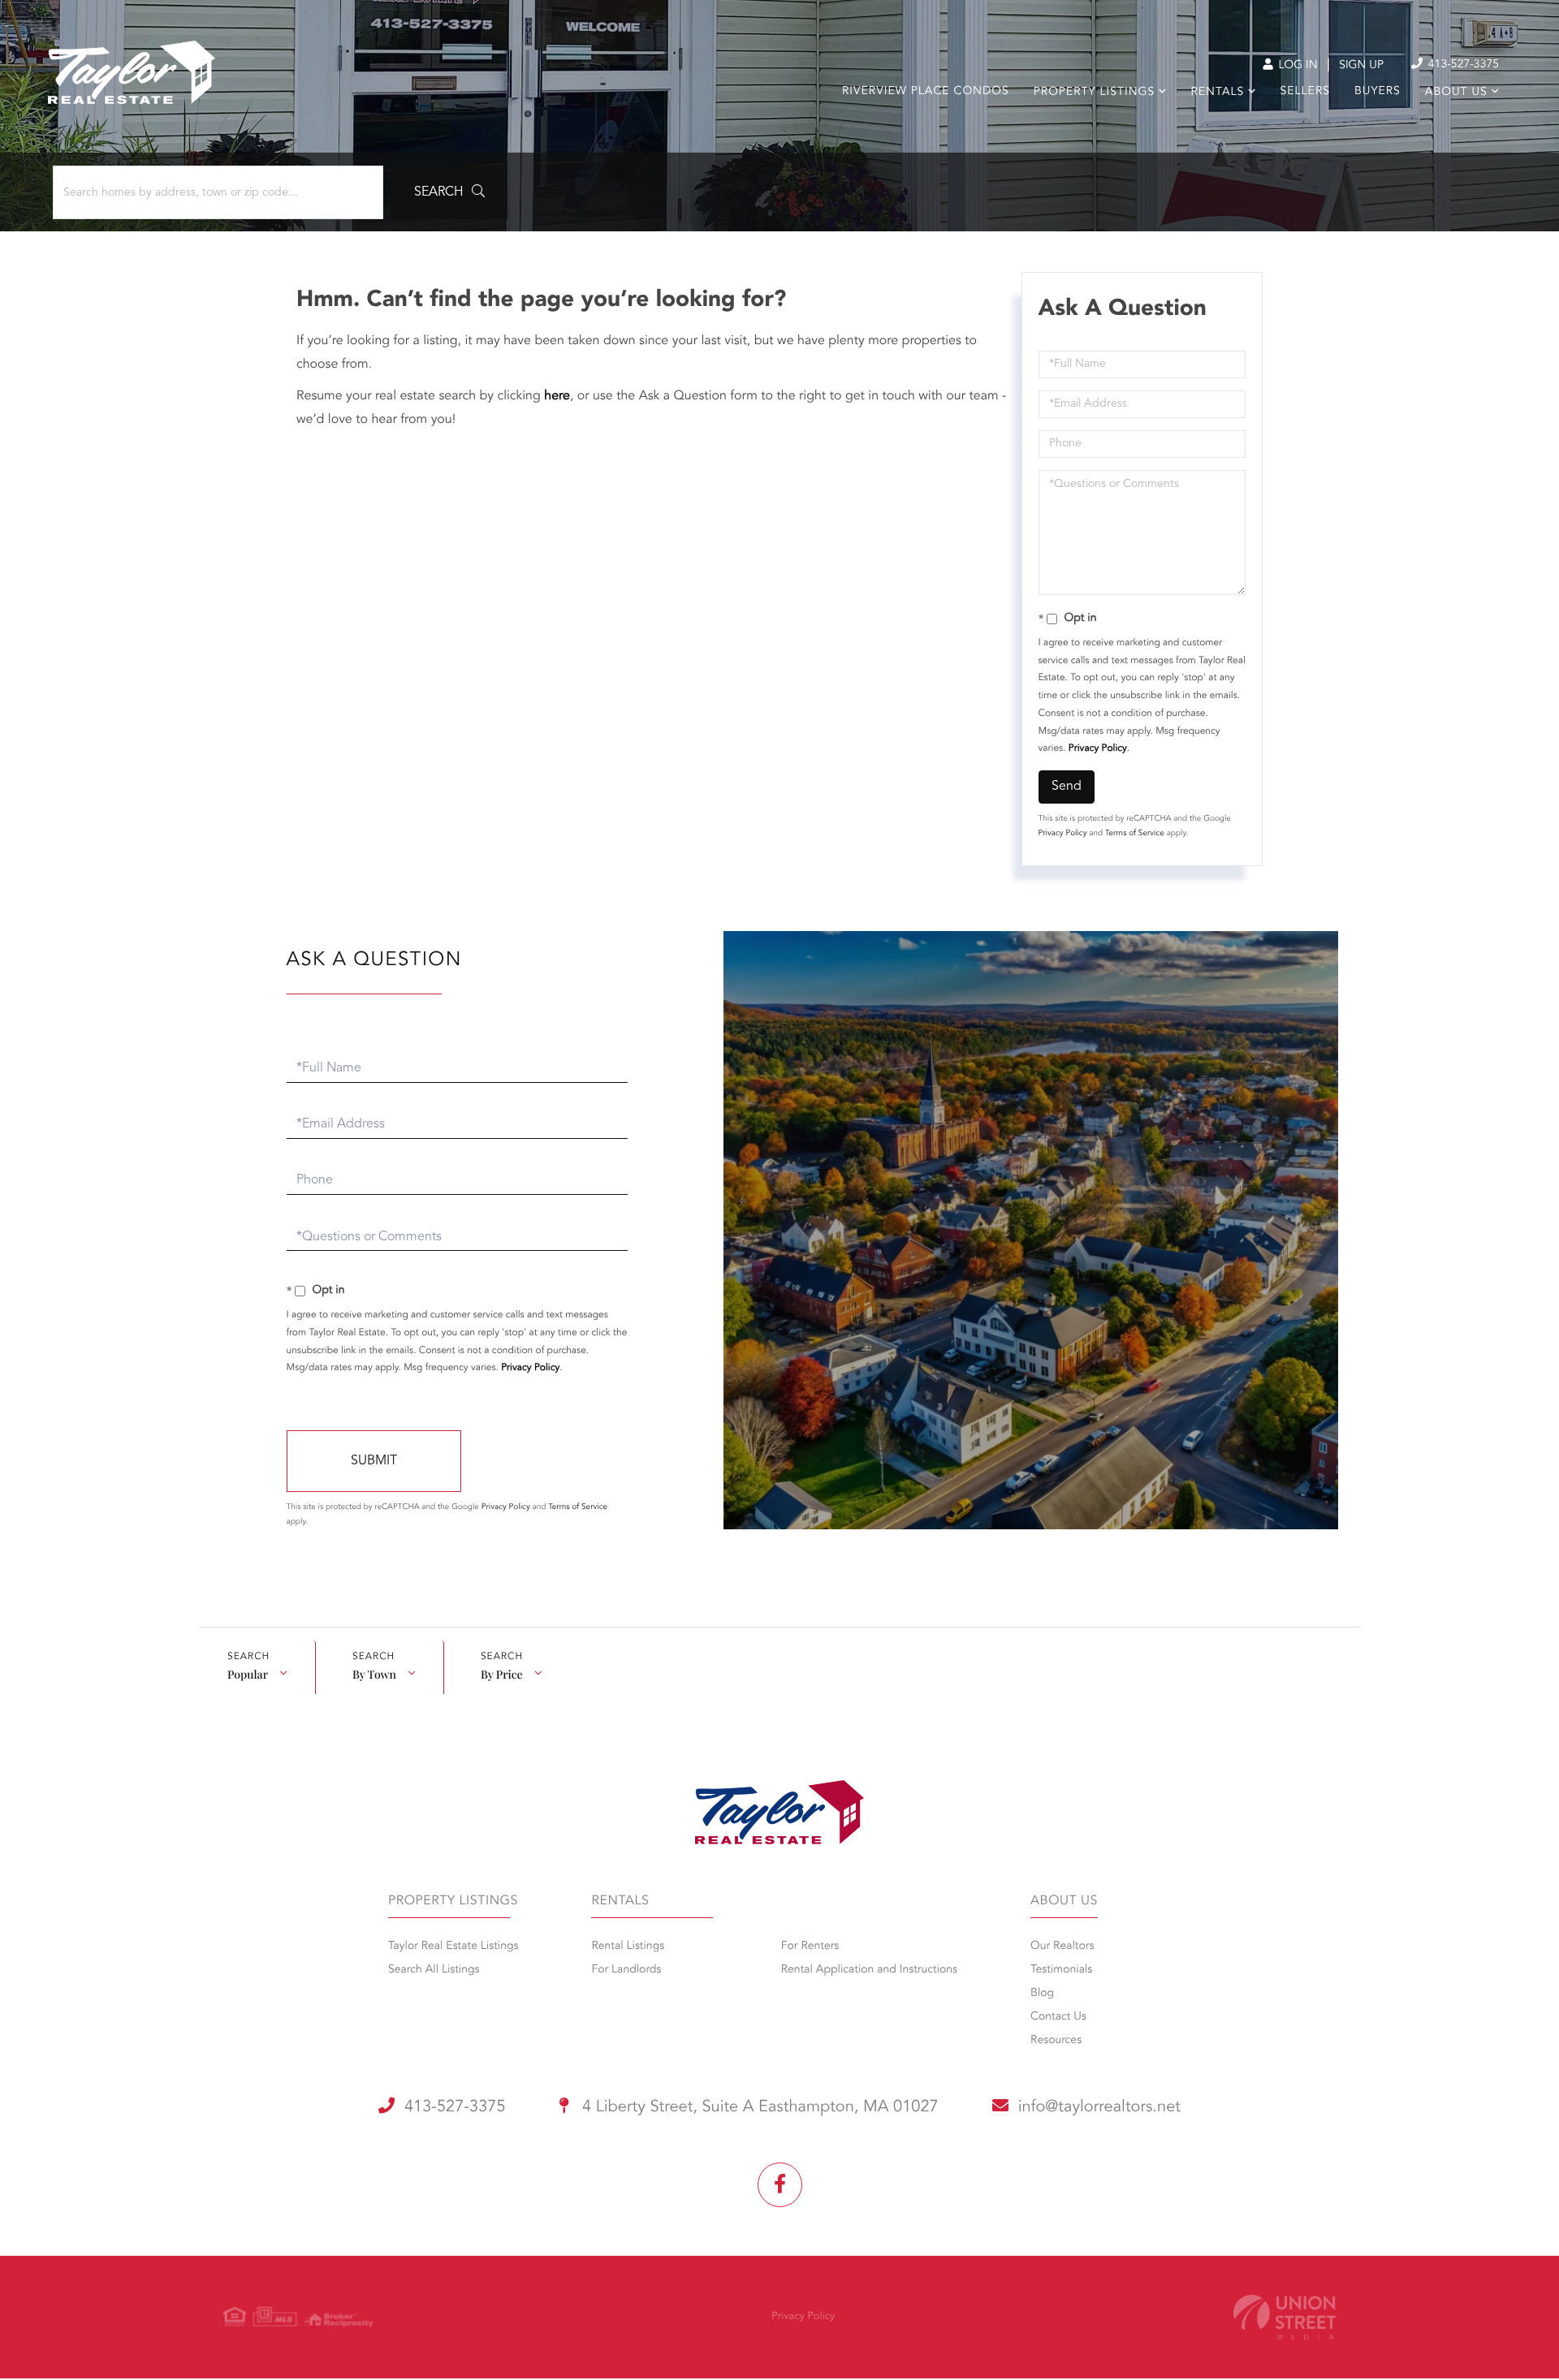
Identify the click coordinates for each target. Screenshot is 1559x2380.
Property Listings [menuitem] (1094, 93)
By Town (374, 1674)
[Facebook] (780, 2185)
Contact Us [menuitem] (1058, 2017)
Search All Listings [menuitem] (434, 1970)
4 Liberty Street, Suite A (758, 2107)
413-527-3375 (1462, 65)
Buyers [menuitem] (1378, 92)
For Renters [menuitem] (810, 1947)
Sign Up (1361, 66)
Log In (1296, 66)
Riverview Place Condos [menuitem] (926, 92)
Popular (248, 1674)
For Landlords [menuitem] (626, 1970)
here (557, 396)
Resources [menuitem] (1056, 2041)
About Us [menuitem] (1456, 93)
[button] (449, 192)
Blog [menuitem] (1042, 1994)
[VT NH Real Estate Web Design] (1285, 2317)
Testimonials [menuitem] (1061, 1970)
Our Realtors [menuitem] (1062, 1947)
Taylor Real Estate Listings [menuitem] (453, 1947)
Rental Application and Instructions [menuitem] (869, 1970)
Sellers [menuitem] (1305, 92)
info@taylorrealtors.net (1099, 2107)
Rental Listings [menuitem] (628, 1947)
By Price (502, 1674)
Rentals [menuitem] (1217, 93)
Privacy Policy (1098, 748)
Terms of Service (1135, 834)
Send (1067, 787)
